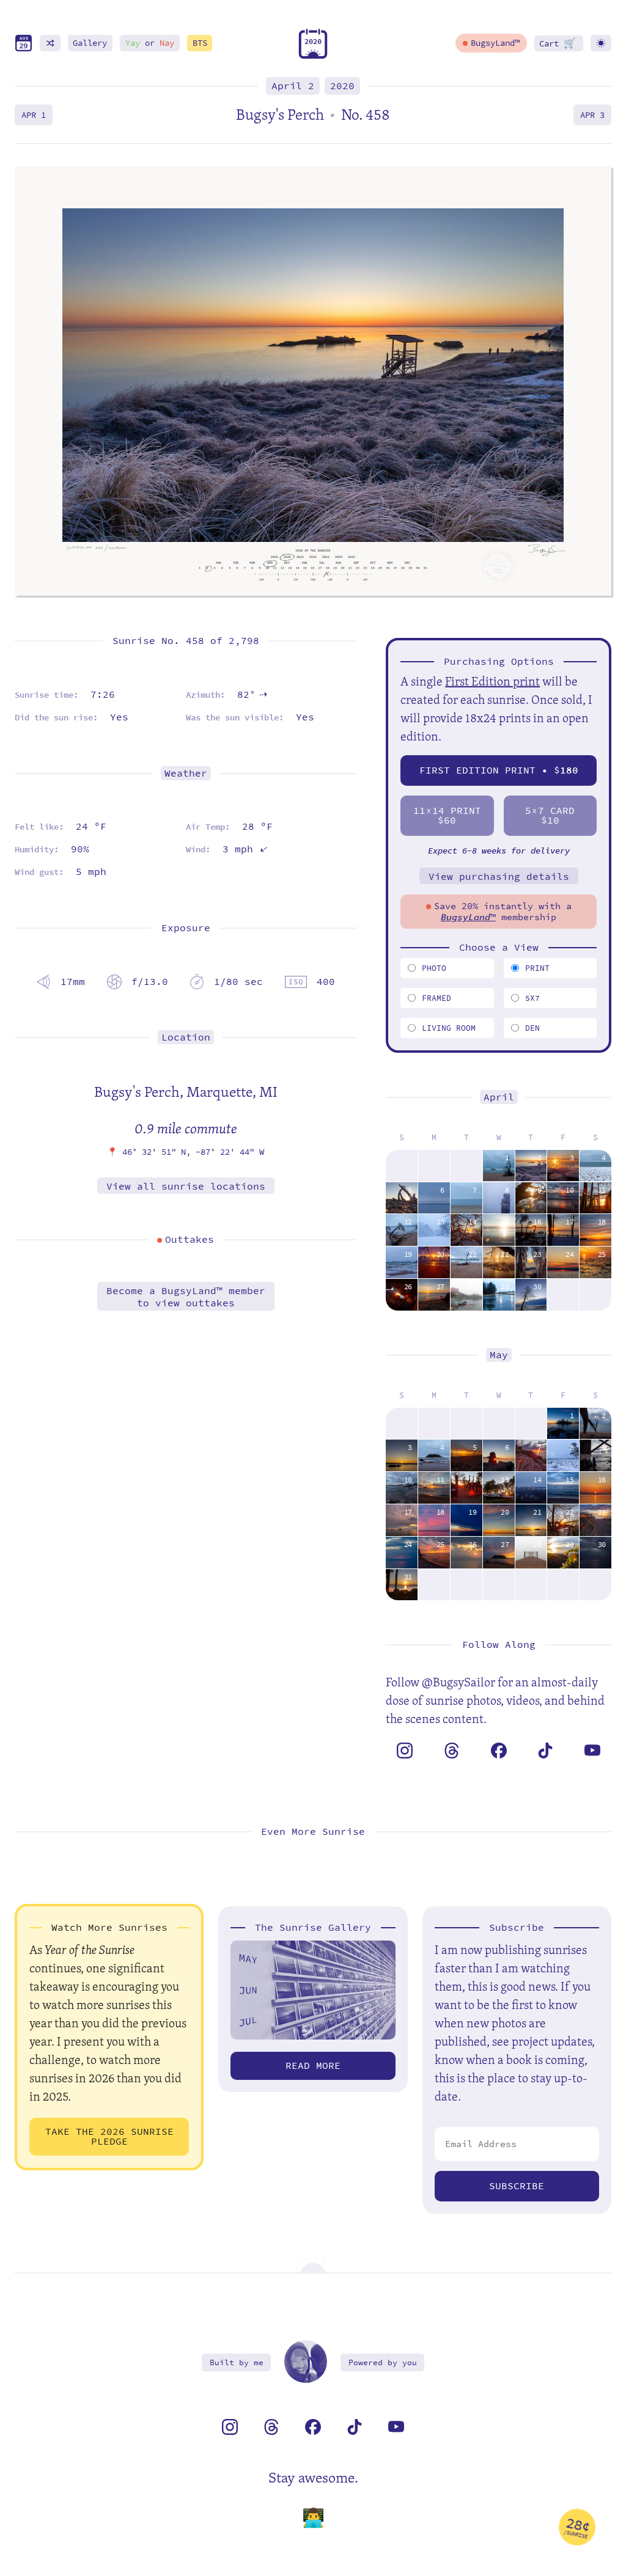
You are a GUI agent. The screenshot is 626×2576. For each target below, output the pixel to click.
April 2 (293, 86)
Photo (434, 968)
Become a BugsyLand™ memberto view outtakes (186, 1297)
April (499, 1097)
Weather (186, 773)
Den (532, 1028)
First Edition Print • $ (499, 770)
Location (186, 1037)
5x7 (532, 998)
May (499, 1355)
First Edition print (492, 681)
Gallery (90, 43)
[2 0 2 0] (313, 56)
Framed (436, 998)
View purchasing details (499, 876)
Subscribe (517, 2186)
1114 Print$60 (447, 815)
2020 (342, 86)
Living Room (449, 1028)
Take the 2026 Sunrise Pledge (109, 2136)
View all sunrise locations (186, 1186)
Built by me (237, 2362)
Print (537, 968)
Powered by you (383, 2362)
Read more (313, 2066)
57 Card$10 (550, 815)
